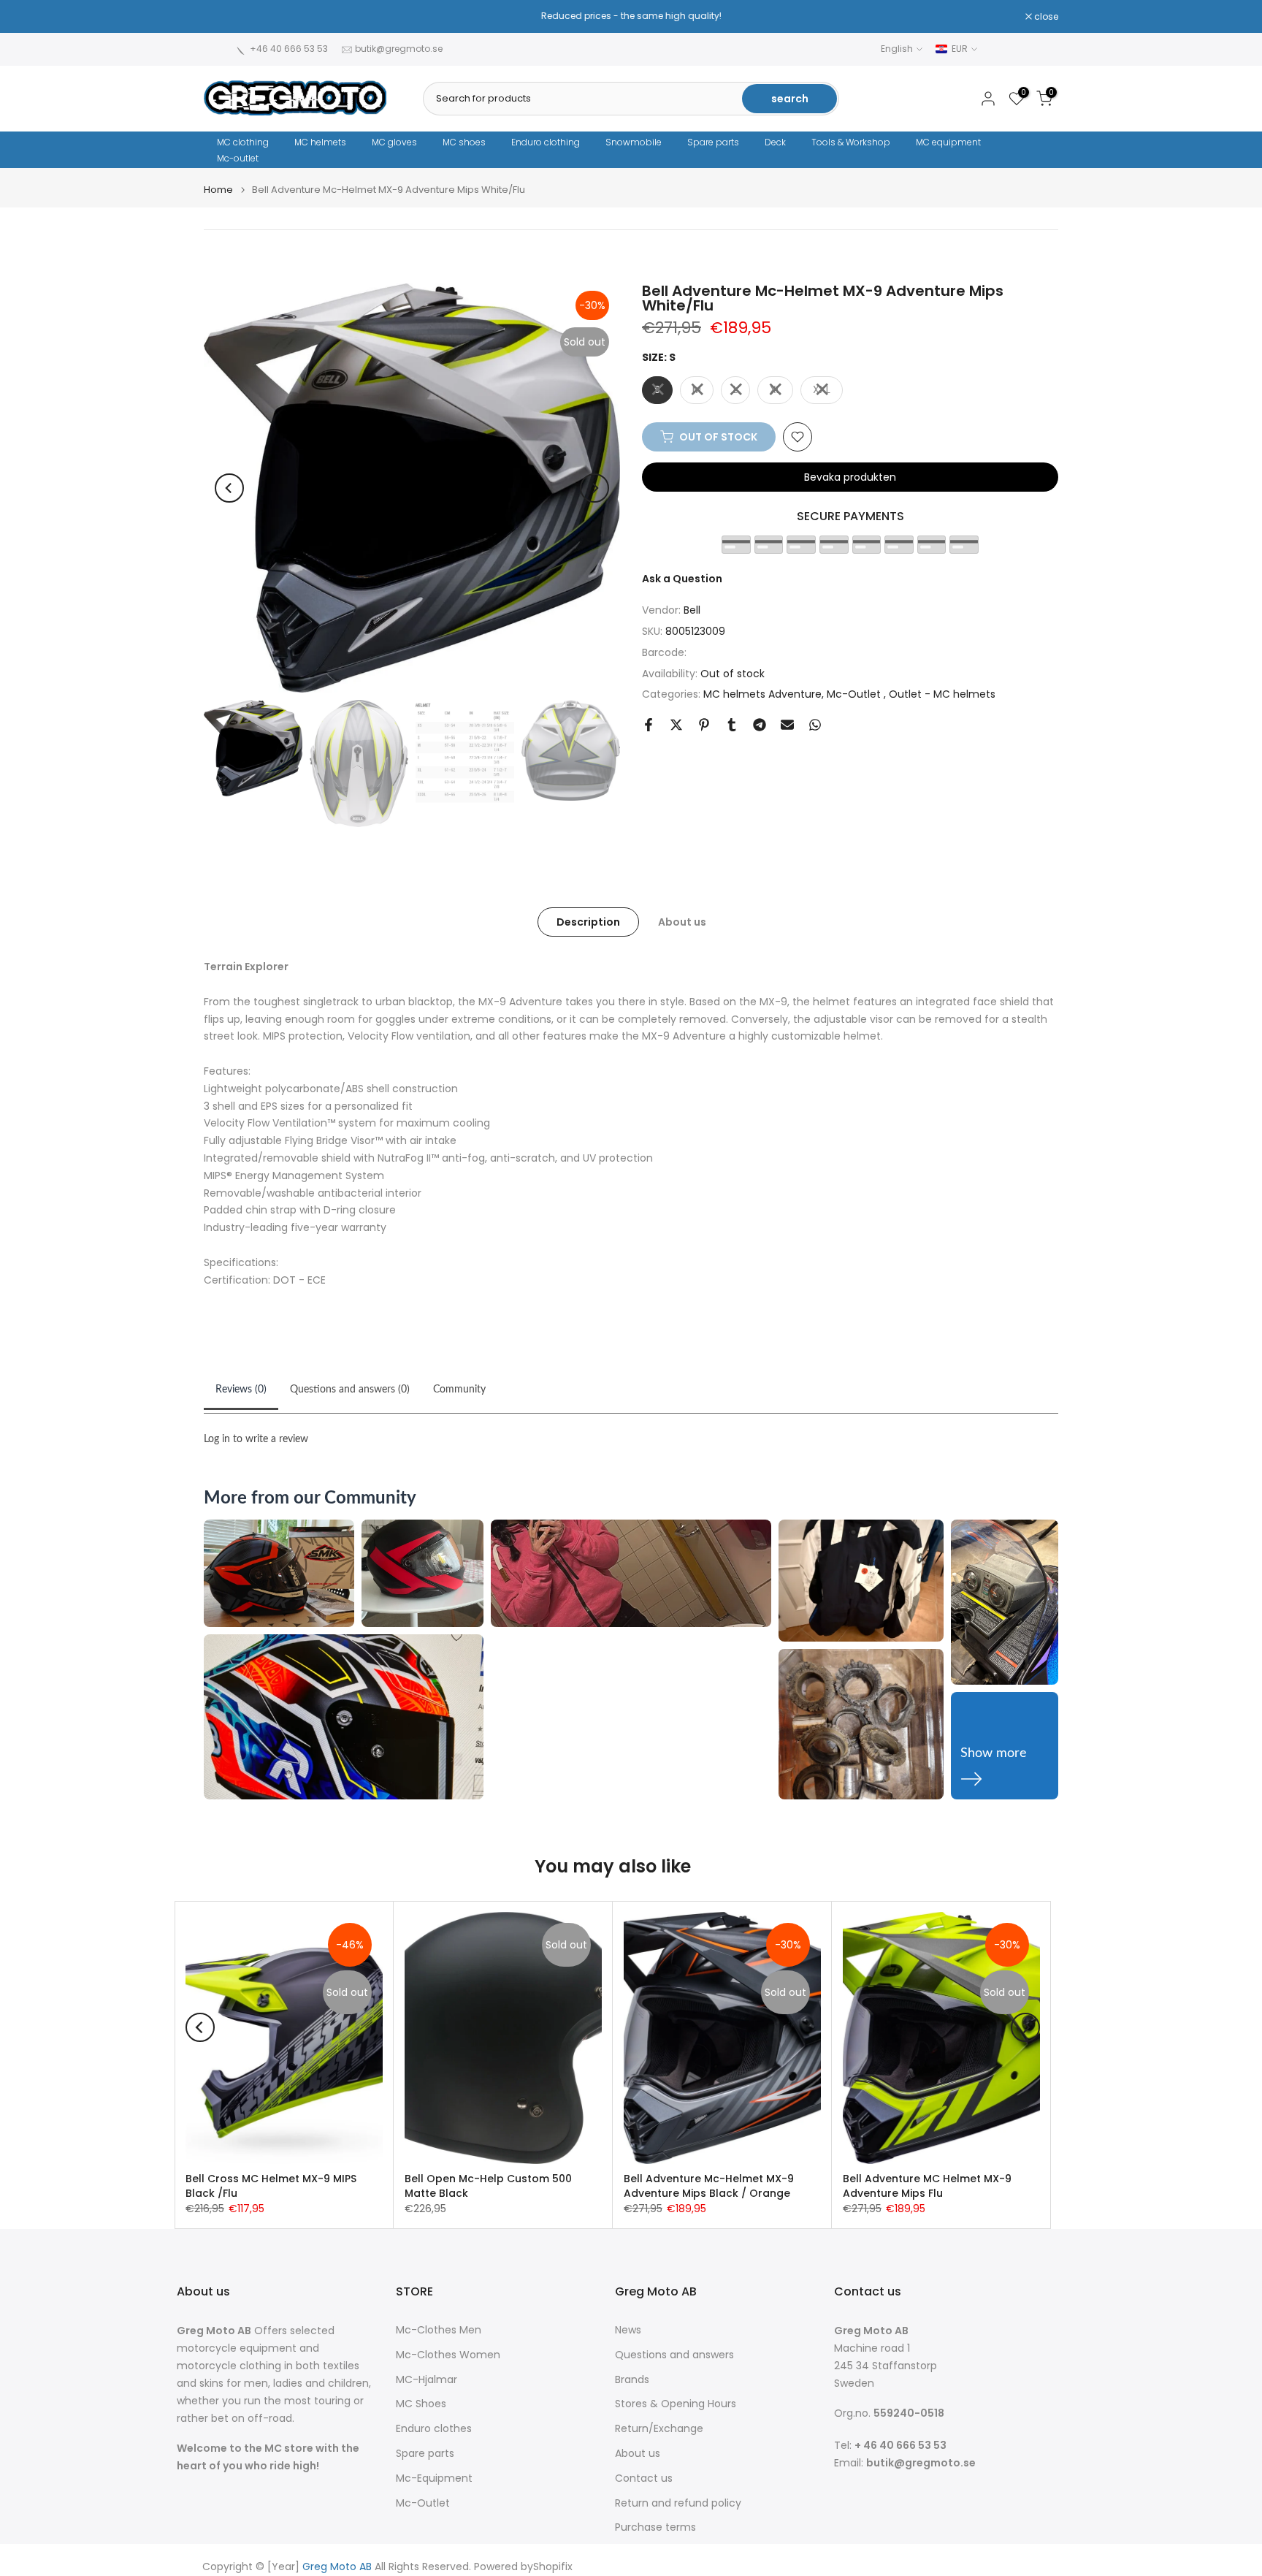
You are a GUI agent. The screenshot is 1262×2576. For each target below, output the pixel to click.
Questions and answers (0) (350, 1390)
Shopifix (553, 2567)
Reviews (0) (241, 1390)
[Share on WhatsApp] (815, 725)
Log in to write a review (256, 1439)
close (223, 17)
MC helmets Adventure (762, 694)
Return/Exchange (659, 2429)
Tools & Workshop (851, 142)
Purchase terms (655, 2527)
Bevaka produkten (850, 477)
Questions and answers (674, 2355)
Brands (632, 2380)
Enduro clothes (434, 2429)
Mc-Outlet (855, 694)
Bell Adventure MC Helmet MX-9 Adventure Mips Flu (927, 2186)
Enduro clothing (546, 142)
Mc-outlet (238, 158)
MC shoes (464, 142)
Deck (775, 142)
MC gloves (394, 142)
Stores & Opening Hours (676, 2404)
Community (459, 1390)
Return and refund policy (678, 2503)
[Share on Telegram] (760, 725)
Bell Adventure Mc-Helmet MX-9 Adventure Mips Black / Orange (709, 2186)
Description (588, 922)
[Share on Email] (787, 725)
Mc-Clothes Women (448, 2355)
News (628, 2330)
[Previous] (229, 488)
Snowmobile (634, 142)
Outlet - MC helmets (942, 694)
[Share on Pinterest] (704, 725)
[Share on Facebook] (649, 725)
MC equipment (948, 142)
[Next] (594, 488)
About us (682, 922)
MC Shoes (421, 2404)
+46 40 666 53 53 (289, 49)
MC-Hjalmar (427, 2380)
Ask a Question (682, 578)
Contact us (644, 2478)
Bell (692, 610)
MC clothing (243, 142)
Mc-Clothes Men (439, 2330)
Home (218, 190)
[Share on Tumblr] (732, 725)
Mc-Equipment (434, 2478)
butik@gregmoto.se (399, 49)
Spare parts (713, 142)
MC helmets (320, 142)
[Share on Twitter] (676, 725)
